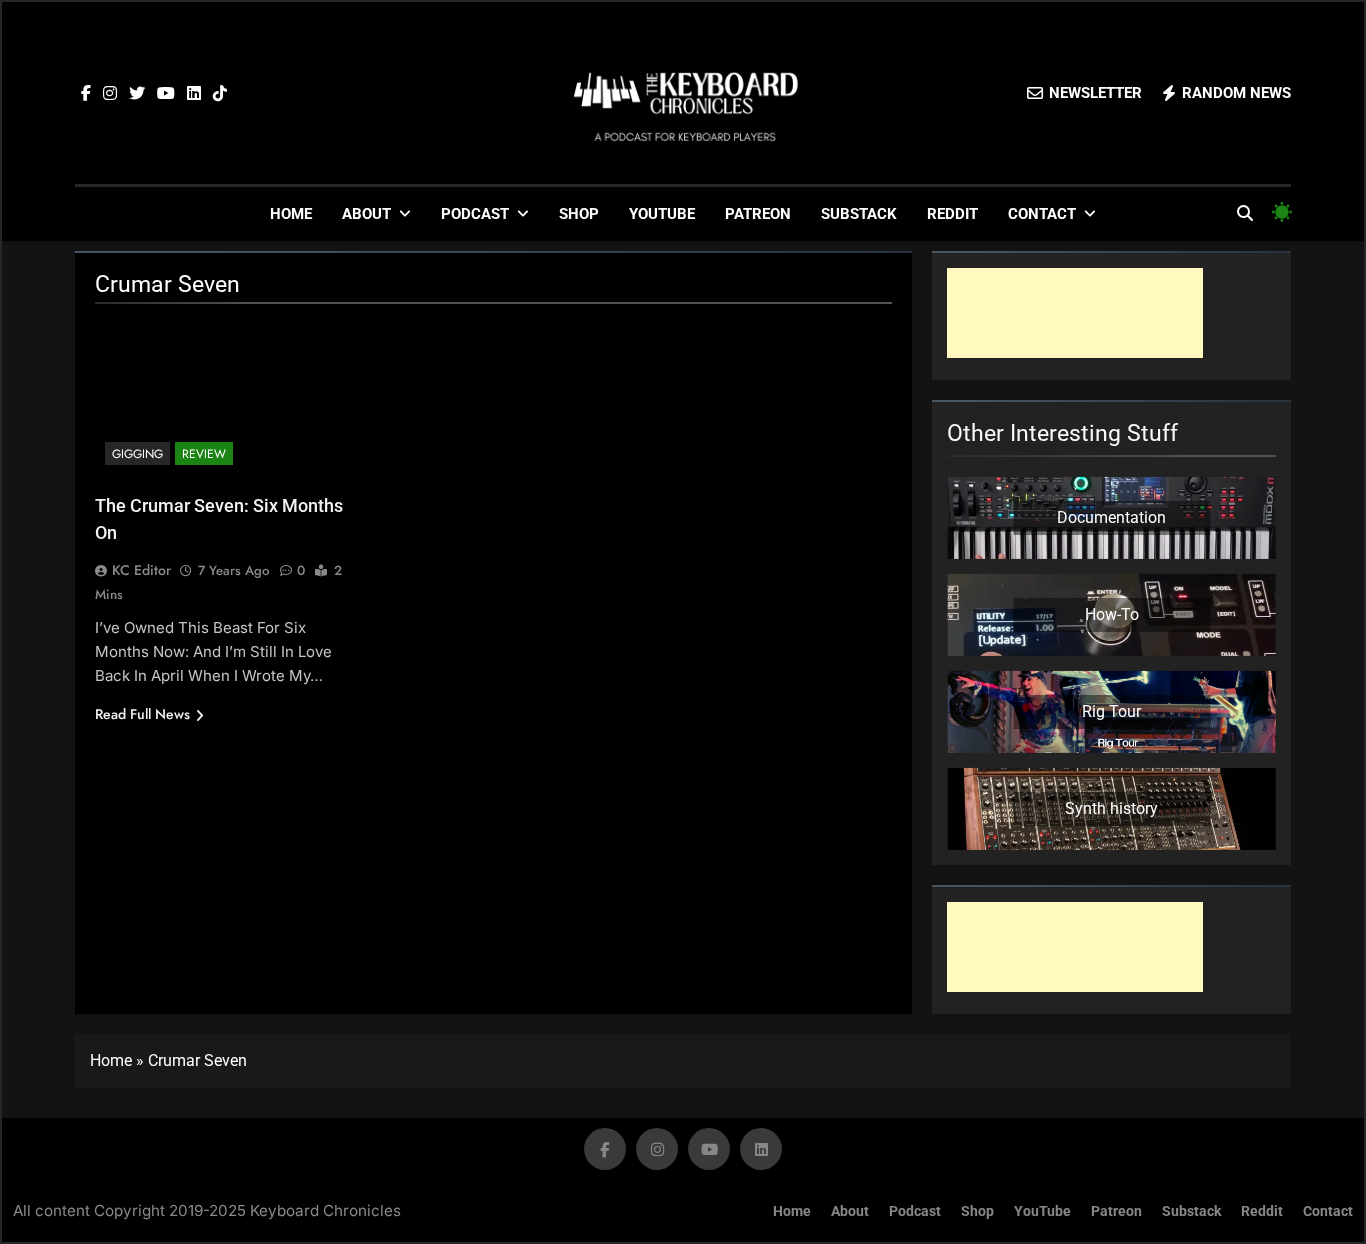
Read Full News (142, 714)
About (366, 214)
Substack (859, 214)
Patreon (758, 214)
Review (204, 454)
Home (291, 214)
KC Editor (141, 570)
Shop (579, 214)
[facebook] (86, 94)
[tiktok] (220, 94)
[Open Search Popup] (1245, 213)
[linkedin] (194, 94)
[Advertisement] (1075, 313)
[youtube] (166, 94)
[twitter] (137, 94)
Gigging (137, 454)
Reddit (952, 214)
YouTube (662, 214)
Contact (1042, 214)
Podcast (475, 214)
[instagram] (110, 94)
